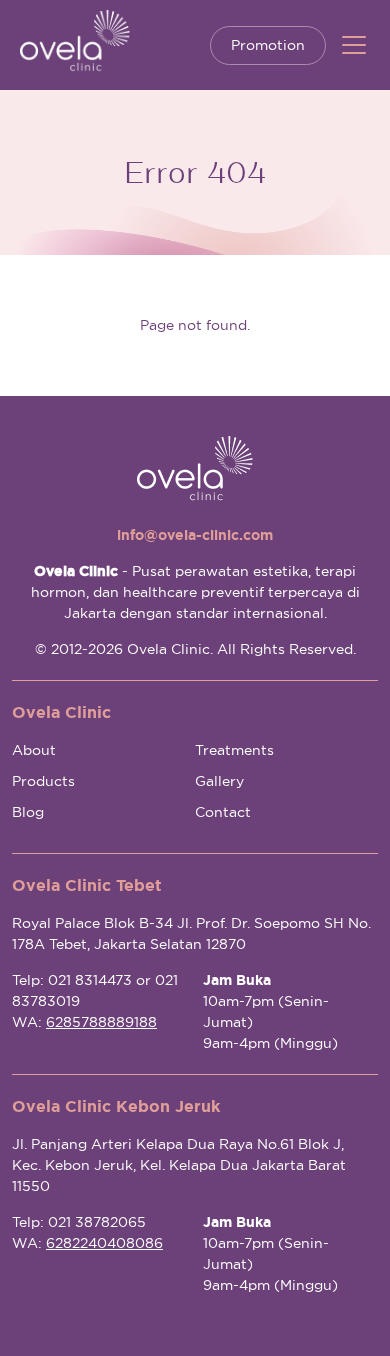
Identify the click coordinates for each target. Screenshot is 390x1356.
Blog (28, 812)
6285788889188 (101, 1022)
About (34, 750)
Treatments (234, 750)
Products (43, 781)
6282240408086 (104, 1243)
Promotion (268, 45)
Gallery (219, 781)
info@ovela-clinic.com (195, 535)
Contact (223, 812)
